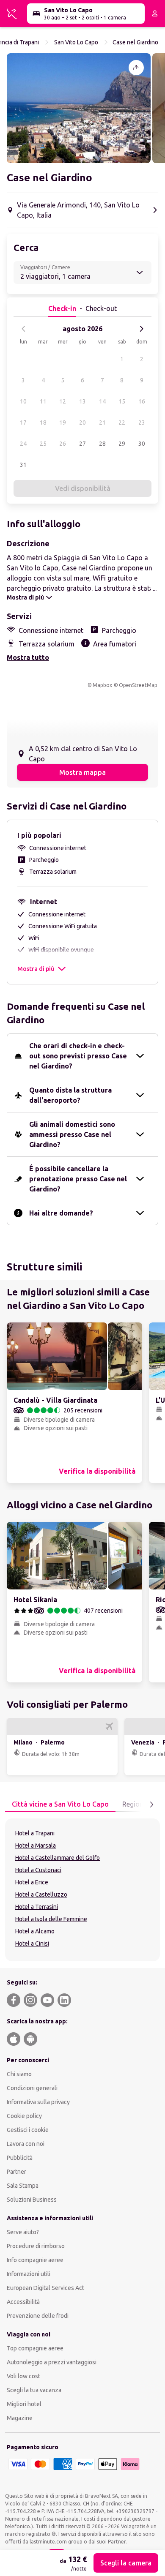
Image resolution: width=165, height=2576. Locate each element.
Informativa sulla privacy (38, 2102)
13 (82, 401)
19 (63, 423)
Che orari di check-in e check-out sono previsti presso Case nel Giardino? (78, 1056)
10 (23, 401)
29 (122, 444)
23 (142, 423)
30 (142, 444)
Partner (16, 2172)
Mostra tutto (28, 657)
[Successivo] (141, 329)
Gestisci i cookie (28, 2130)
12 (63, 401)
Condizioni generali (32, 2088)
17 (23, 423)
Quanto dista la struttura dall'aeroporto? (70, 1095)
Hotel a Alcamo (35, 1931)
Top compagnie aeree (35, 2348)
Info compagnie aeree (35, 2260)
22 (122, 423)
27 (82, 444)
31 (23, 465)
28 (102, 444)
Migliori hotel (24, 2404)
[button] (79, 108)
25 (43, 444)
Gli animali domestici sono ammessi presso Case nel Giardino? (72, 1134)
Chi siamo (19, 2074)
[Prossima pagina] (151, 1805)
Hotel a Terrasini (37, 1907)
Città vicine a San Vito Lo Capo (60, 1804)
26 (63, 444)
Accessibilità (23, 2302)
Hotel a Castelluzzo (41, 1895)
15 (122, 401)
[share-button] (136, 68)
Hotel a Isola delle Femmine (51, 1919)
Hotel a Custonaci (38, 1870)
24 (23, 444)
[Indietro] (24, 329)
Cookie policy (24, 2116)
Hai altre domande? (61, 1213)
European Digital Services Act (45, 2288)
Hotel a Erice (32, 1882)
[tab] (60, 1805)
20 (82, 423)
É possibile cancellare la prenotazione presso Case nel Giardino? (78, 1179)
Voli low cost (23, 2376)
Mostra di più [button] (36, 969)
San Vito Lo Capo (76, 42)
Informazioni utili (29, 2274)
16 (142, 401)
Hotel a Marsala (36, 1845)
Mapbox (102, 685)
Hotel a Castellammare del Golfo (58, 1858)
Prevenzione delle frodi (38, 2316)
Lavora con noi (26, 2144)
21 (102, 423)
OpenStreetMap (138, 685)
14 (102, 401)
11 (43, 401)
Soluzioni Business (32, 2200)
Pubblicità (20, 2158)
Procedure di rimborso (36, 2246)
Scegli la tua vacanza (34, 2390)
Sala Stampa (23, 2186)
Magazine (20, 2418)
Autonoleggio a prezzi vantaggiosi (52, 2362)
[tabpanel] (82, 1890)
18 (43, 423)
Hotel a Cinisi (32, 1944)
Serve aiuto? (23, 2232)
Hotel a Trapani (35, 1833)
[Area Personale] (155, 14)
